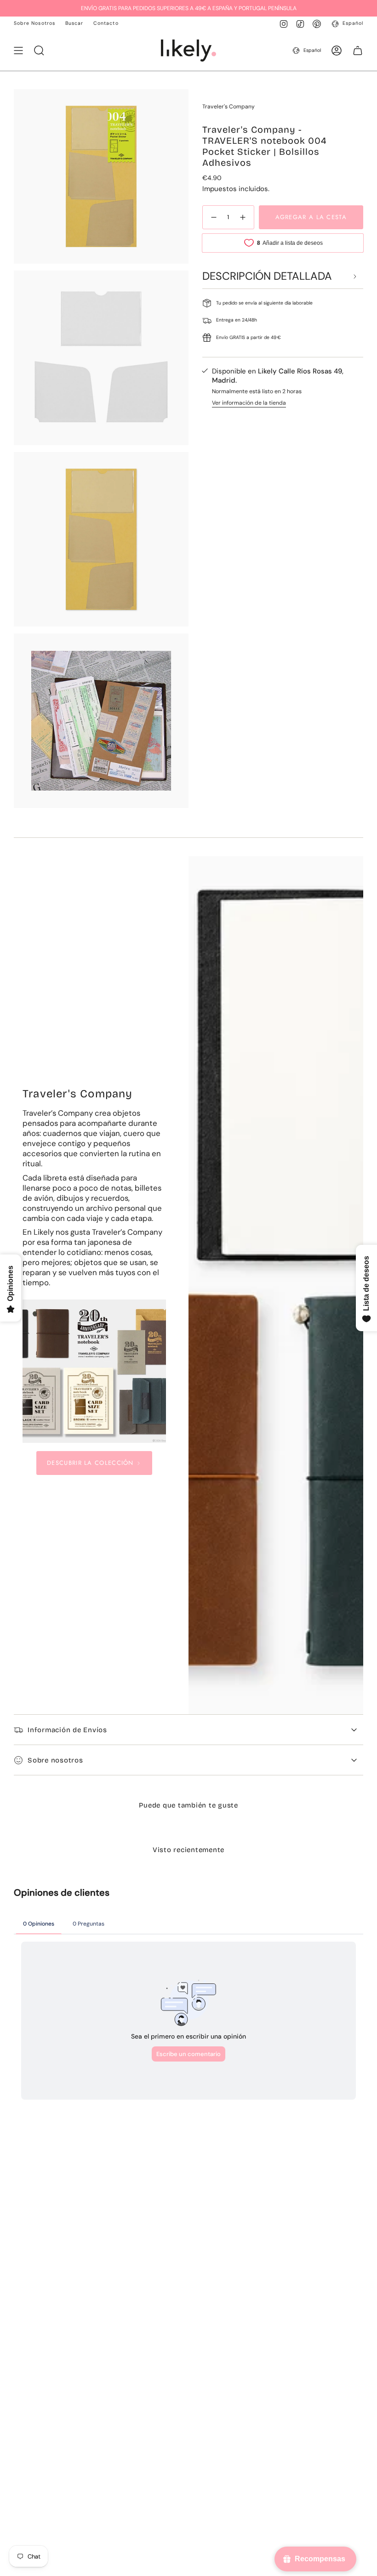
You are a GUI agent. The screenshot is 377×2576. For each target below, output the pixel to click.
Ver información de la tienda (249, 403)
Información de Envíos (67, 1730)
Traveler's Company (228, 107)
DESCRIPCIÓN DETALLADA (267, 276)
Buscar (74, 23)
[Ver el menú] (18, 51)
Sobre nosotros (55, 1760)
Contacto (106, 23)
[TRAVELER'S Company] (94, 1371)
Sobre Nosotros (34, 23)
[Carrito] (358, 51)
